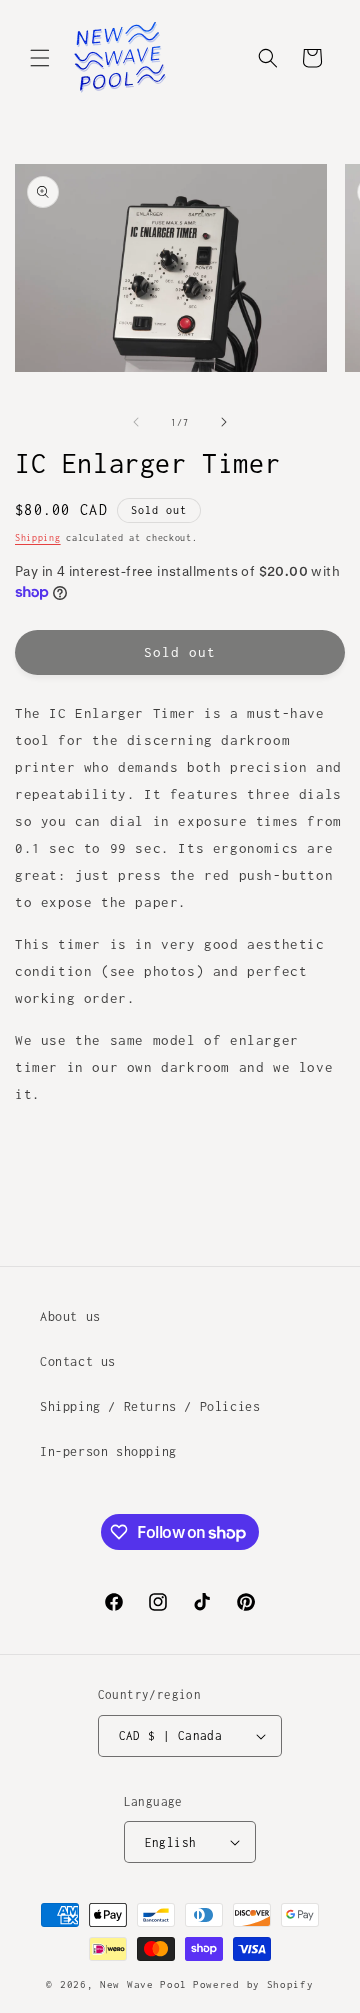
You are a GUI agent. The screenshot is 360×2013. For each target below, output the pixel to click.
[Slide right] (224, 422)
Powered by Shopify (253, 1984)
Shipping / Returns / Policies (150, 1406)
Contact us (78, 1361)
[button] (40, 58)
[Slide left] (136, 422)
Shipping (38, 537)
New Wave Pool (143, 1984)
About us (70, 1316)
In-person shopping (108, 1451)
